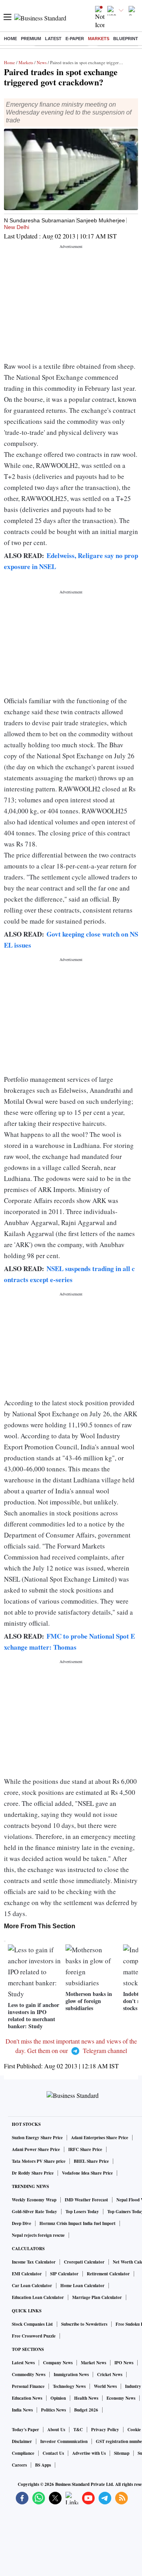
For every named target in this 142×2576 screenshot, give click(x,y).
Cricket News (110, 2375)
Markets (99, 39)
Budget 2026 (86, 2410)
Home (10, 39)
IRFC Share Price (85, 2149)
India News (22, 2410)
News (42, 62)
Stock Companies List (32, 2324)
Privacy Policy (105, 2430)
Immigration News (71, 2375)
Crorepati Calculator (84, 2262)
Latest (53, 39)
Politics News (53, 2410)
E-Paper (75, 39)
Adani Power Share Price (36, 2149)
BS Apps (43, 2465)
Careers (19, 2465)
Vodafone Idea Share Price (87, 2173)
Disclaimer (22, 2441)
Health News (86, 2398)
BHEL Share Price (91, 2161)
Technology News (69, 2386)
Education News (27, 2398)
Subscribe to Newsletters (84, 2324)
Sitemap (122, 2453)
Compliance (23, 2453)
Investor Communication (64, 2441)
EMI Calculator (27, 2274)
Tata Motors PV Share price (39, 2161)
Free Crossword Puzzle (34, 2336)
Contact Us (53, 2453)
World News (105, 2386)
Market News (93, 2363)
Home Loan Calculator (82, 2286)
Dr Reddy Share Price (33, 2173)
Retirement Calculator (108, 2274)
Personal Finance (28, 2386)
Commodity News (29, 2375)
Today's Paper (25, 2430)
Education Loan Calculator (38, 2297)
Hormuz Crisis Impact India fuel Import (78, 2223)
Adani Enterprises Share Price (100, 2138)
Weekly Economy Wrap (34, 2200)
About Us (56, 2430)
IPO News (124, 2363)
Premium (31, 39)
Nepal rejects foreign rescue (38, 2235)
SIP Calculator (64, 2274)
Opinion (58, 2398)
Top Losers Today (82, 2212)
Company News (58, 2363)
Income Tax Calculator (34, 2262)
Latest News (23, 2363)
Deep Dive (21, 2223)
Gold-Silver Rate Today (35, 2212)
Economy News (121, 2398)
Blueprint (126, 39)
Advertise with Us (89, 2453)
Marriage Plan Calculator (97, 2297)
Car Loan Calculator (32, 2286)
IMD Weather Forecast (86, 2200)
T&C (78, 2430)
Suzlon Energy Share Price (37, 2138)
